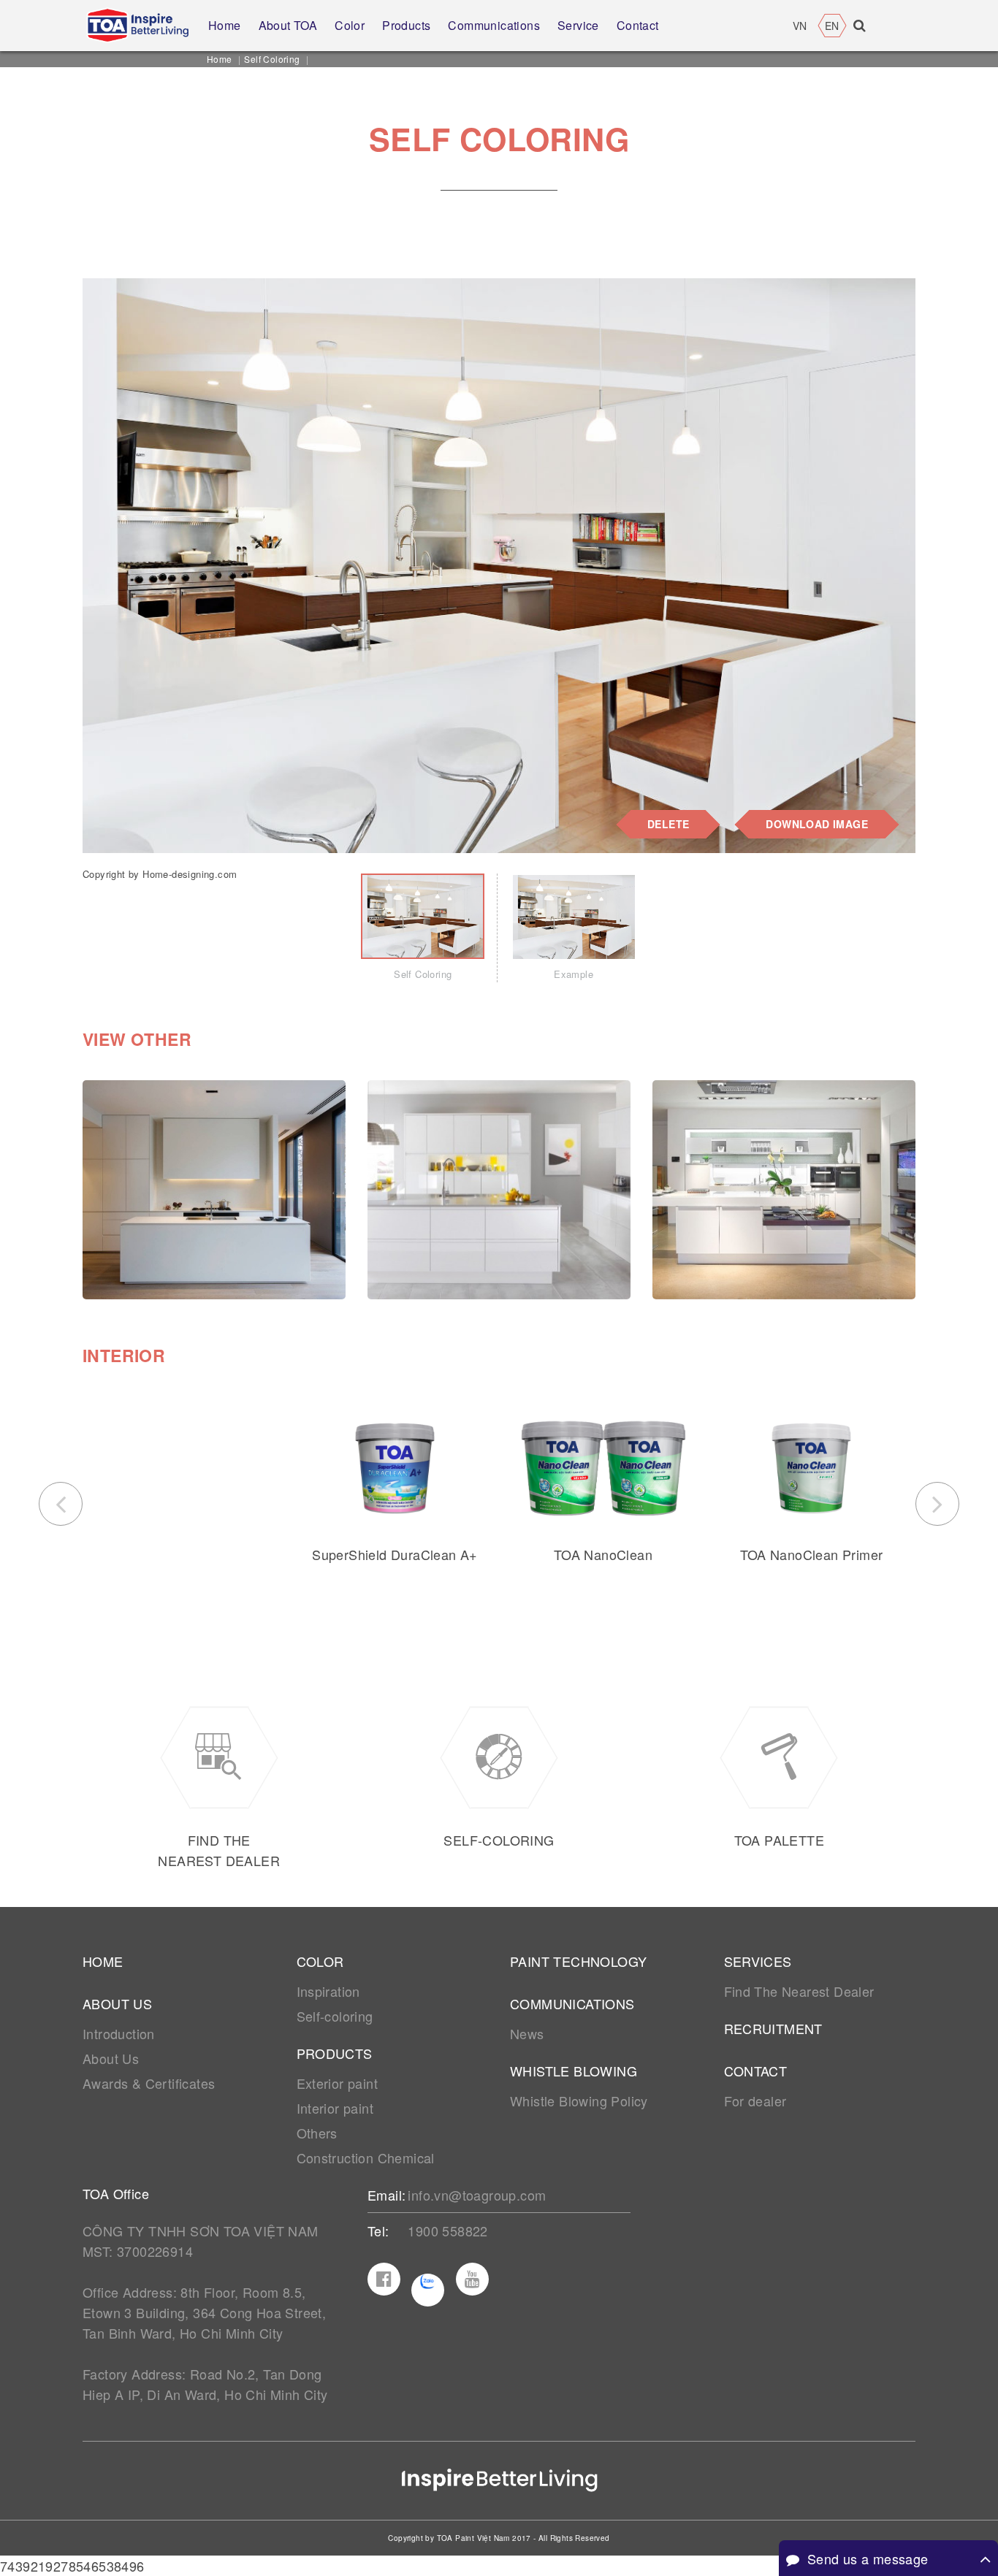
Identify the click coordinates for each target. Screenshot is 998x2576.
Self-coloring (335, 2016)
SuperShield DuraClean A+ (395, 1554)
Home (220, 59)
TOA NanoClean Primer (812, 1554)
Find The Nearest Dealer (799, 1991)
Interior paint (335, 2108)
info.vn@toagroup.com (477, 2195)
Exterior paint (338, 2083)
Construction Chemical (366, 2158)
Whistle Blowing (574, 2071)
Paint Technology (578, 1961)
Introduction (119, 2033)
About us (117, 2003)
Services (758, 1961)
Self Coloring (272, 59)
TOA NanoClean (603, 1554)
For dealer (755, 2101)
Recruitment (773, 2028)
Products (335, 2053)
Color (320, 1961)
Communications (572, 2003)
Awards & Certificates (149, 2083)
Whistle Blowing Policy (579, 2101)
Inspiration (328, 1991)
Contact (756, 2071)
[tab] (423, 928)
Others (317, 2133)
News (527, 2033)
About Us (111, 2058)
